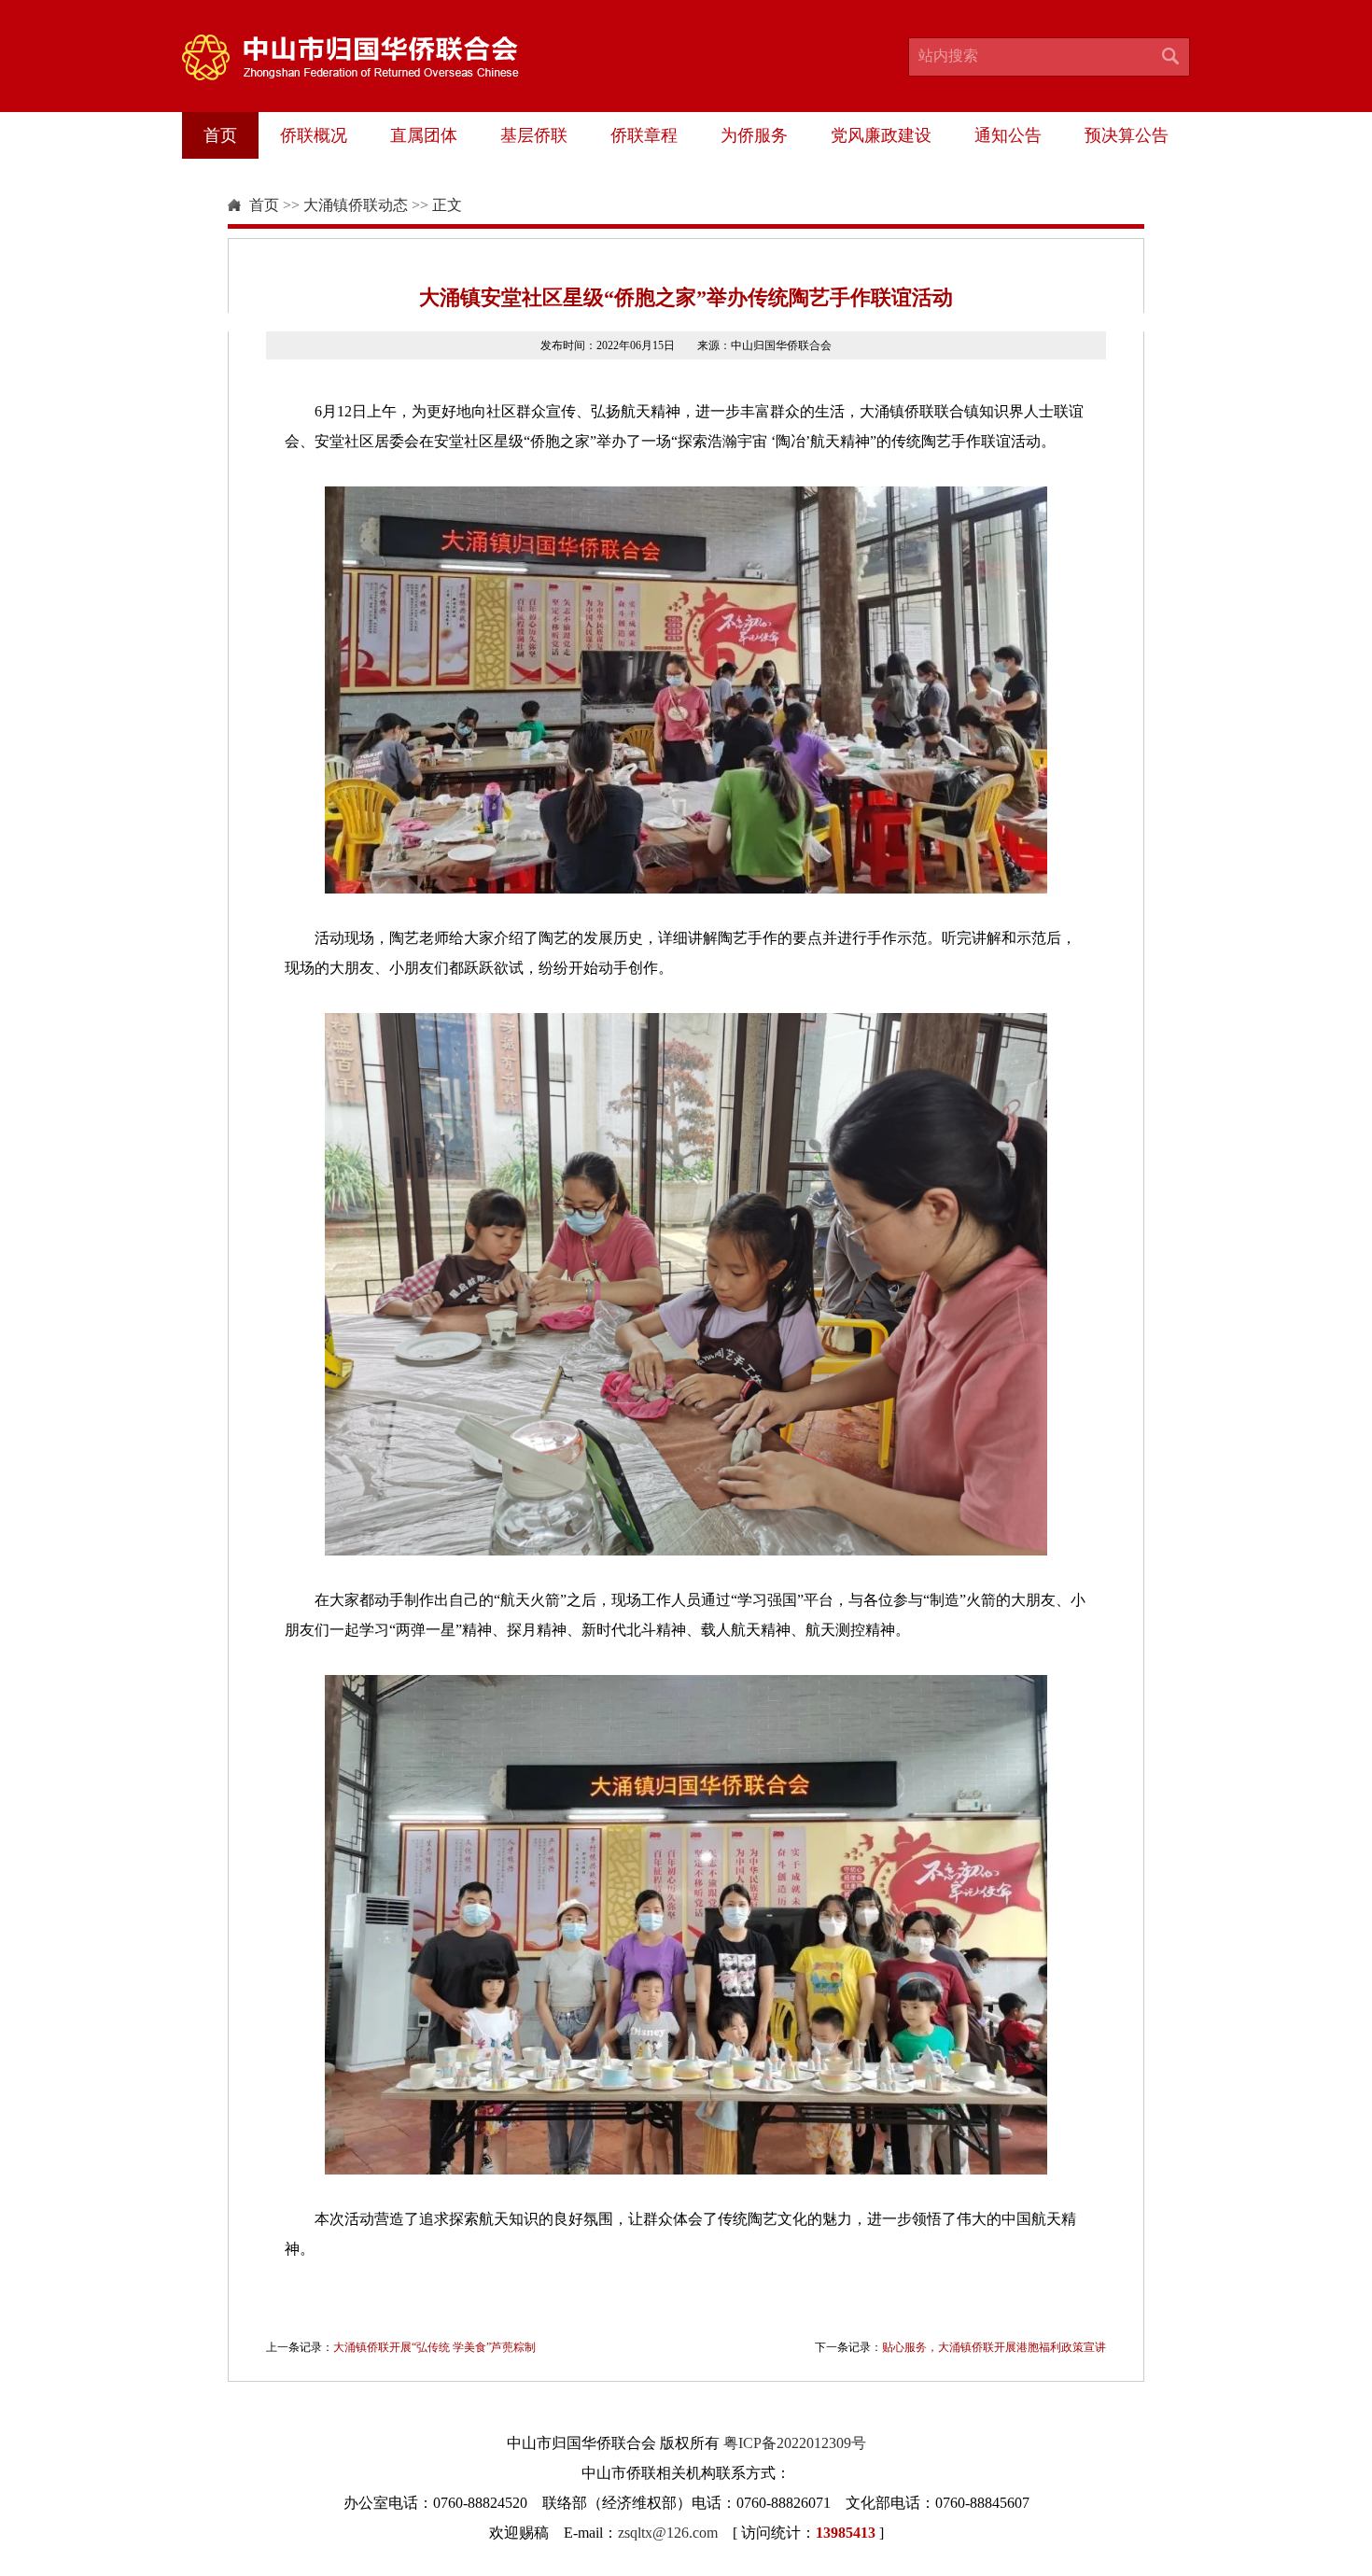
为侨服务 (754, 135)
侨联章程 (644, 135)
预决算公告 (1127, 135)
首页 (220, 135)
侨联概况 (314, 135)
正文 (447, 205)
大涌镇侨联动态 (356, 205)
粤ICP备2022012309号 (795, 2443)
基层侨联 (534, 135)
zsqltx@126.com (668, 2533)
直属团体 (424, 135)
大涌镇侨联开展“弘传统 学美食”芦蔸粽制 (434, 2347)
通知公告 (1008, 135)
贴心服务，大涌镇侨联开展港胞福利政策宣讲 (994, 2347)
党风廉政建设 (881, 135)
